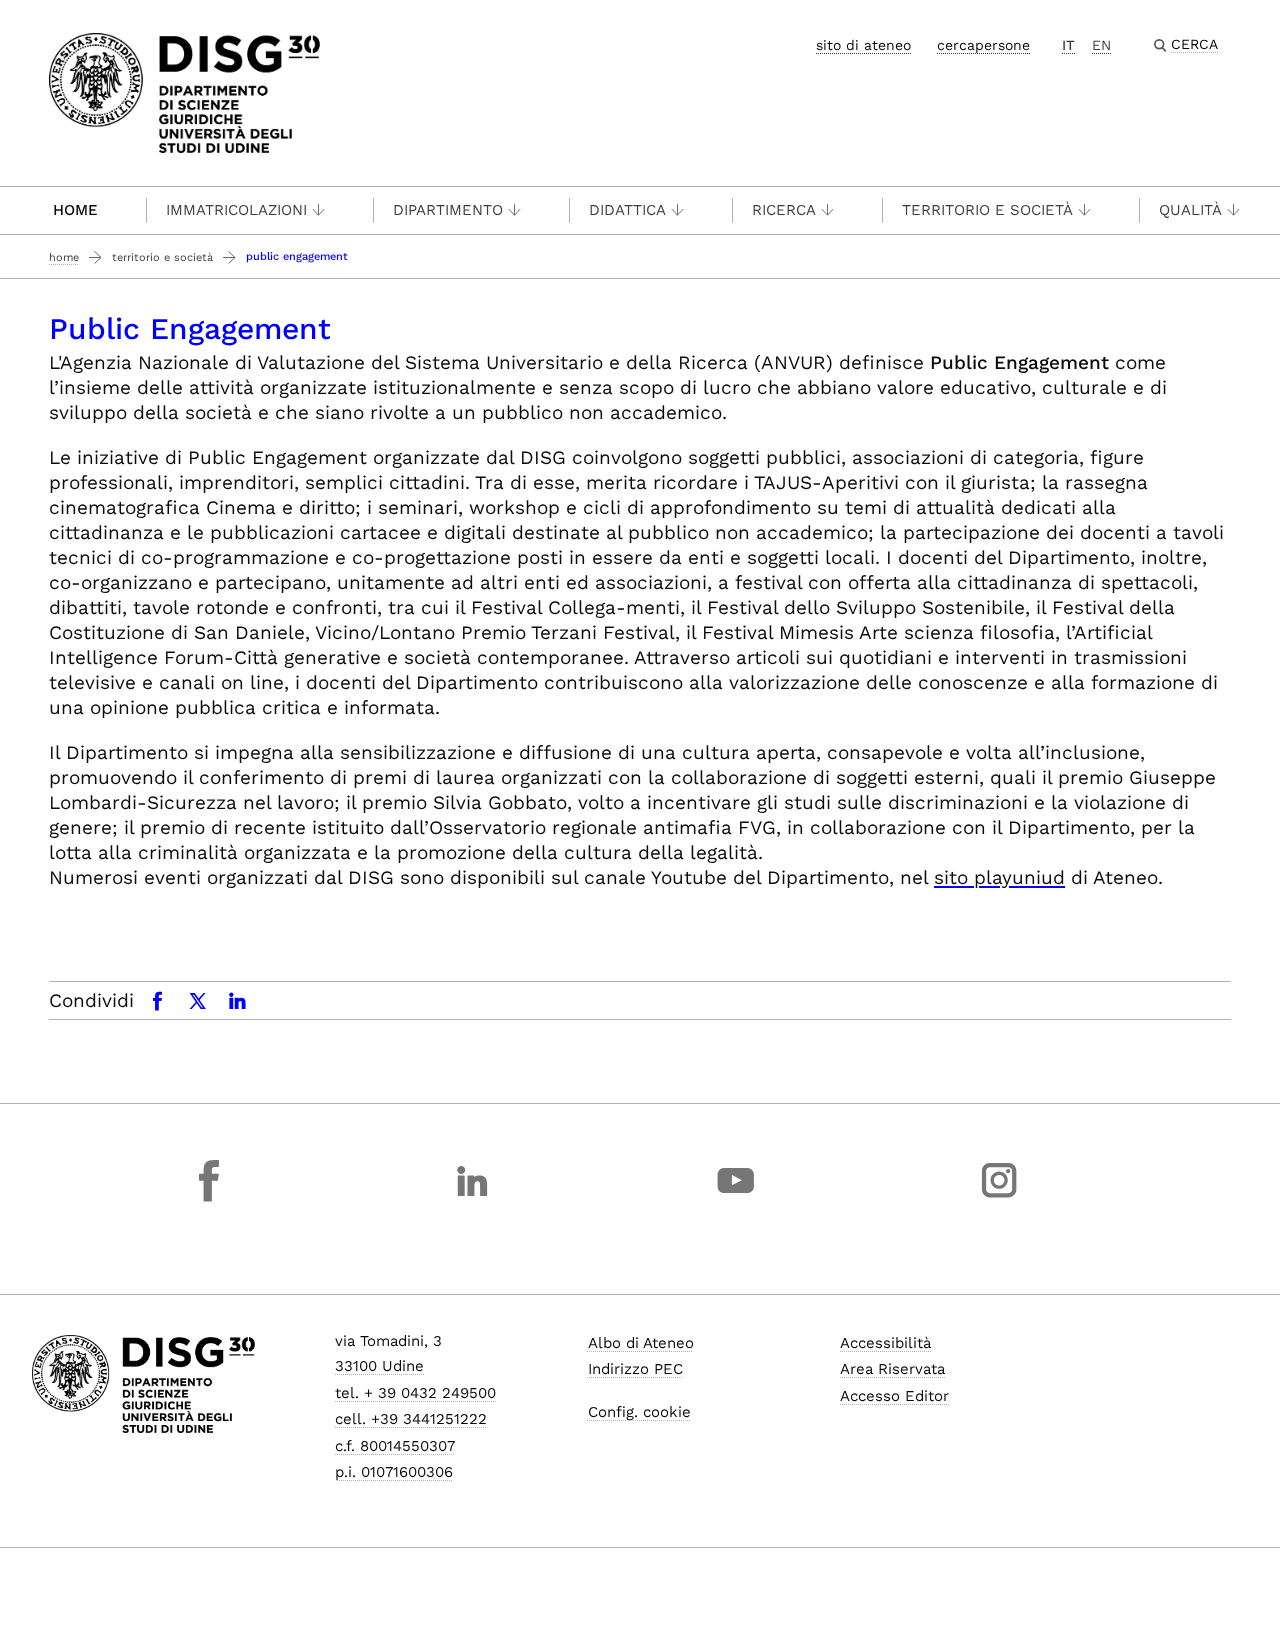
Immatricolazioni (236, 210)
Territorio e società (162, 257)
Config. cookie (639, 1412)
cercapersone (983, 45)
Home (75, 210)
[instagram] (999, 1199)
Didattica (627, 210)
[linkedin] (473, 1199)
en (1101, 45)
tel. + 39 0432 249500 (415, 1393)
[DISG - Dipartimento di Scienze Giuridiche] (184, 91)
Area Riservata (892, 1369)
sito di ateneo (863, 45)
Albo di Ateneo (641, 1343)
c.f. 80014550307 (395, 1446)
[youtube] (736, 1199)
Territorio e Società (987, 210)
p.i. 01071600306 (394, 1472)
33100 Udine (379, 1366)
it (1068, 45)
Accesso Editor (894, 1396)
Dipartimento (448, 210)
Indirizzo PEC (635, 1369)
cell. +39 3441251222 (411, 1419)
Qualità (1190, 210)
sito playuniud (999, 877)
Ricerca (784, 210)
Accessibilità (885, 1343)
